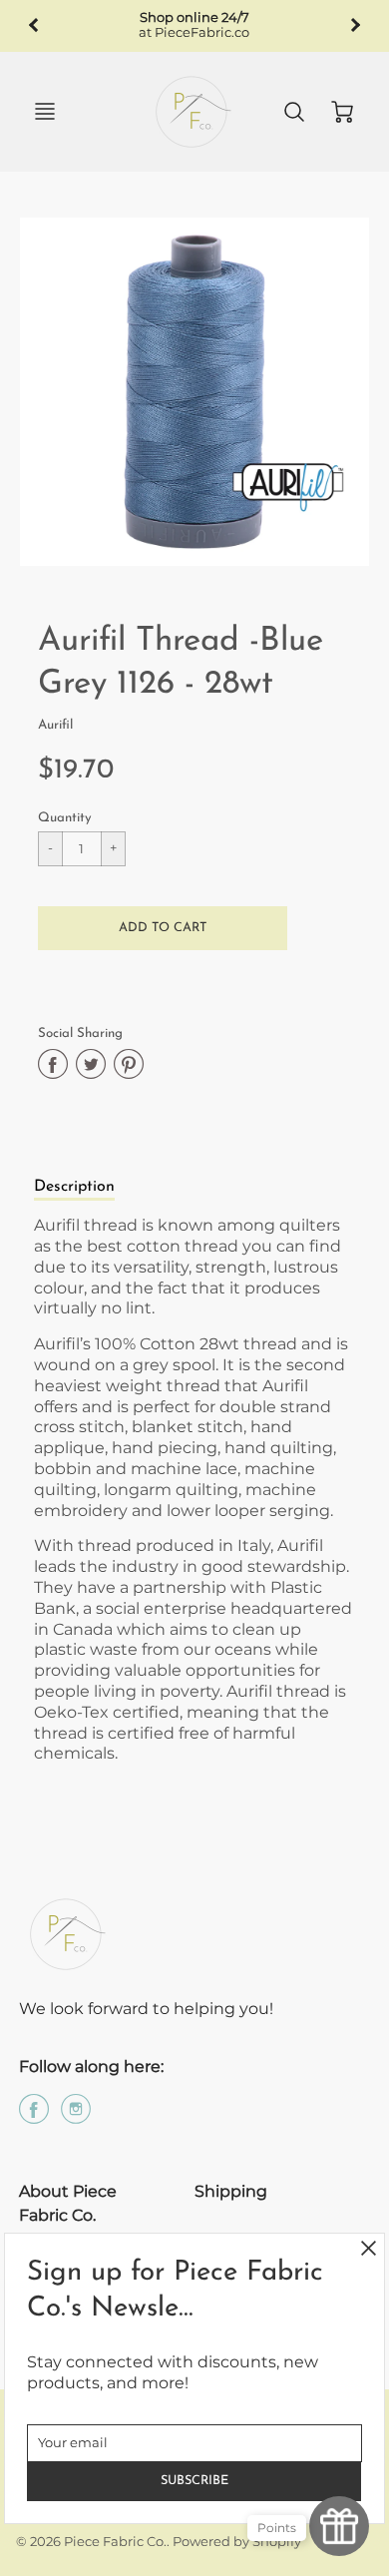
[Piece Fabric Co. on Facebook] (34, 2116)
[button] (163, 928)
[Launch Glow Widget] (339, 2526)
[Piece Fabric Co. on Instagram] (76, 2116)
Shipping (231, 2191)
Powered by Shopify (237, 2542)
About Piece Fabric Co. (68, 2203)
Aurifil (55, 725)
